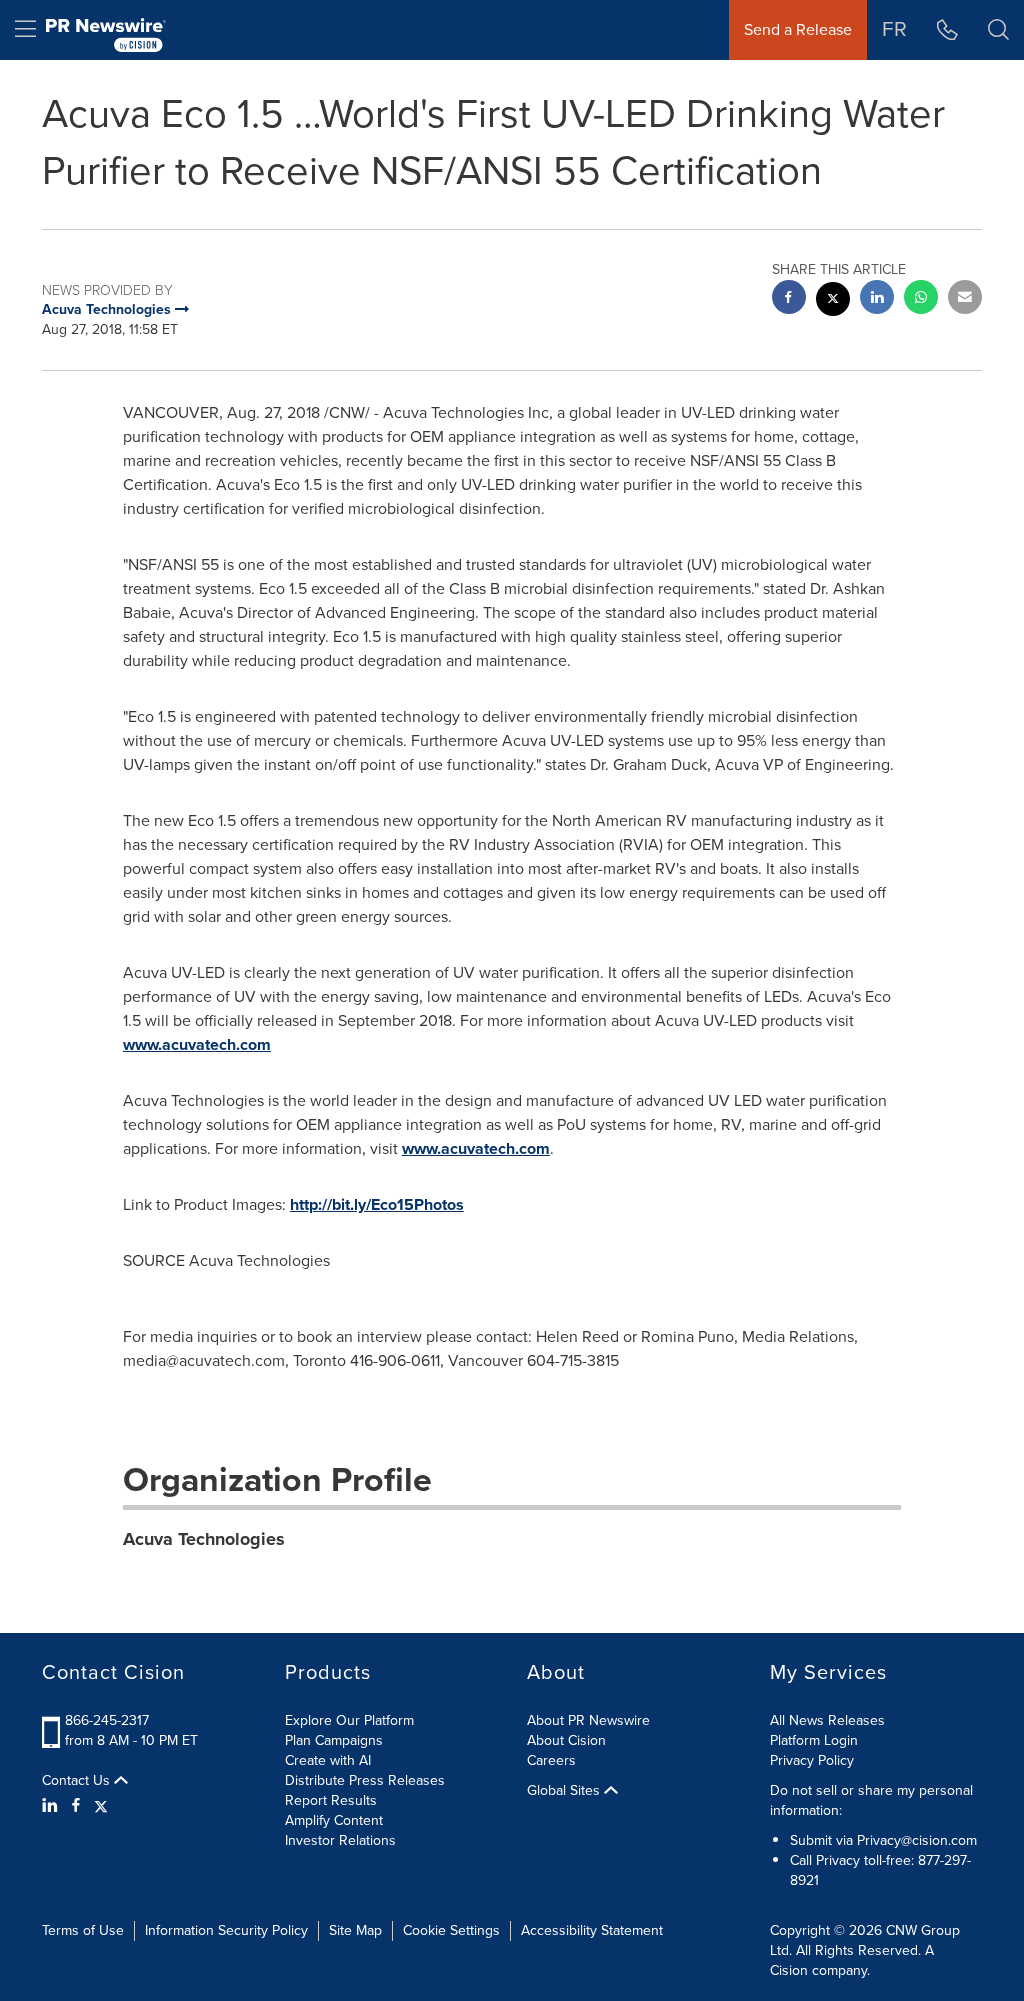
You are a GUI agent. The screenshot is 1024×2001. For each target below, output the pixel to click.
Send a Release (798, 29)
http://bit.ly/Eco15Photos (377, 1204)
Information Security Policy (226, 1930)
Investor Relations (340, 1840)
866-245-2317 (107, 1720)
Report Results (331, 1800)
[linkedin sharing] (877, 299)
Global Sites (565, 1791)
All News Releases (827, 1720)
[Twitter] (101, 1806)
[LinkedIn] (52, 1806)
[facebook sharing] (789, 299)
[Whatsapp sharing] (921, 299)
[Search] (998, 30)
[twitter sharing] (833, 301)
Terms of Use (83, 1930)
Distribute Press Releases (365, 1780)
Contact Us (78, 1781)
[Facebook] (76, 1806)
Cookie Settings (451, 1930)
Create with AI (328, 1760)
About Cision (566, 1740)
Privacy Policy (812, 1760)
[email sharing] (965, 299)
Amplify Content (334, 1820)
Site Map (355, 1930)
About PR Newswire (588, 1720)
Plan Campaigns (334, 1740)
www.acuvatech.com (197, 1044)
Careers (551, 1760)
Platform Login (814, 1740)
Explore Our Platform (349, 1720)
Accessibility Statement (592, 1930)
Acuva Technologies (204, 1539)
